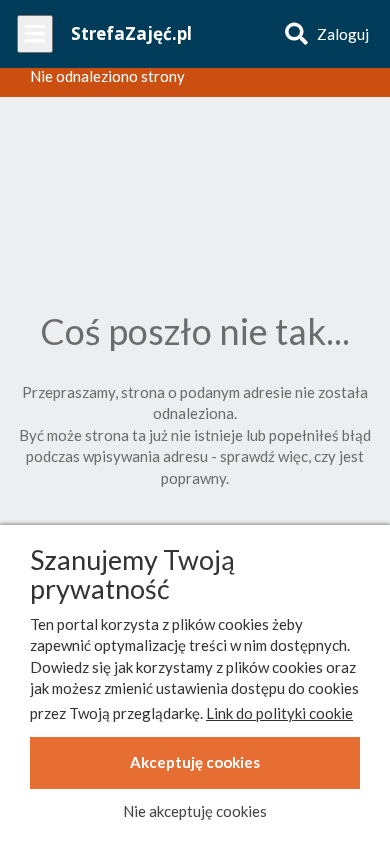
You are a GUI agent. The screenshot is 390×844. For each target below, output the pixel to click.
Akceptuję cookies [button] (195, 762)
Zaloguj (343, 34)
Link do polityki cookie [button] (279, 713)
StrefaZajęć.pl (131, 33)
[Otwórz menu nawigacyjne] (35, 34)
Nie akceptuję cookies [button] (195, 811)
